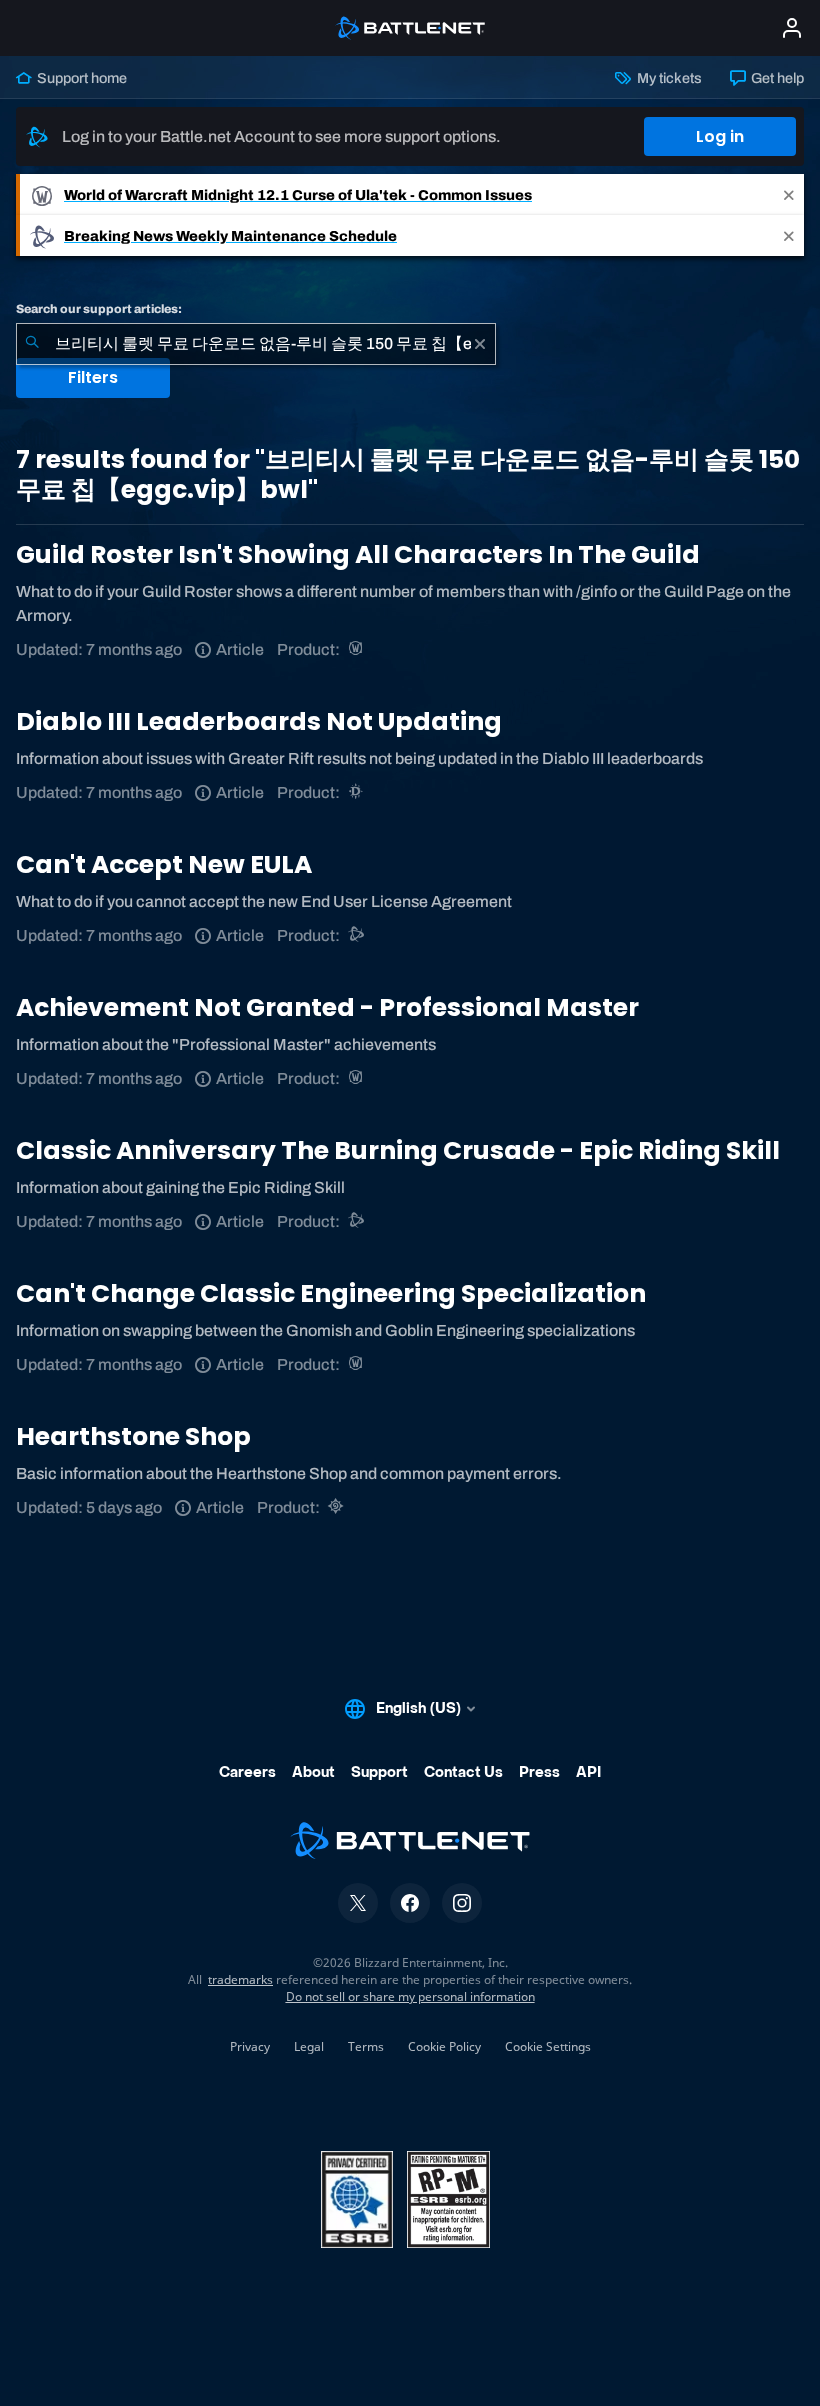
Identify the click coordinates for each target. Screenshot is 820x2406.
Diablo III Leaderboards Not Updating (259, 721)
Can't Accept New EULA (164, 864)
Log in (720, 136)
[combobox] (256, 344)
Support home (80, 78)
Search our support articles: (99, 309)
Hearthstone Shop (133, 1436)
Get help (776, 78)
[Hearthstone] (337, 1507)
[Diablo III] (357, 792)
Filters (93, 377)
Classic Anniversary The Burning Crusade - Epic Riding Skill (398, 1150)
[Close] (789, 194)
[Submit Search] (32, 344)
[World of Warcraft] (357, 649)
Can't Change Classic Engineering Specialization (331, 1293)
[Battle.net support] (357, 935)
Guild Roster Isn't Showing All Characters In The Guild (358, 554)
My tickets (667, 78)
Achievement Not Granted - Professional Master (327, 1007)
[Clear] (480, 344)
